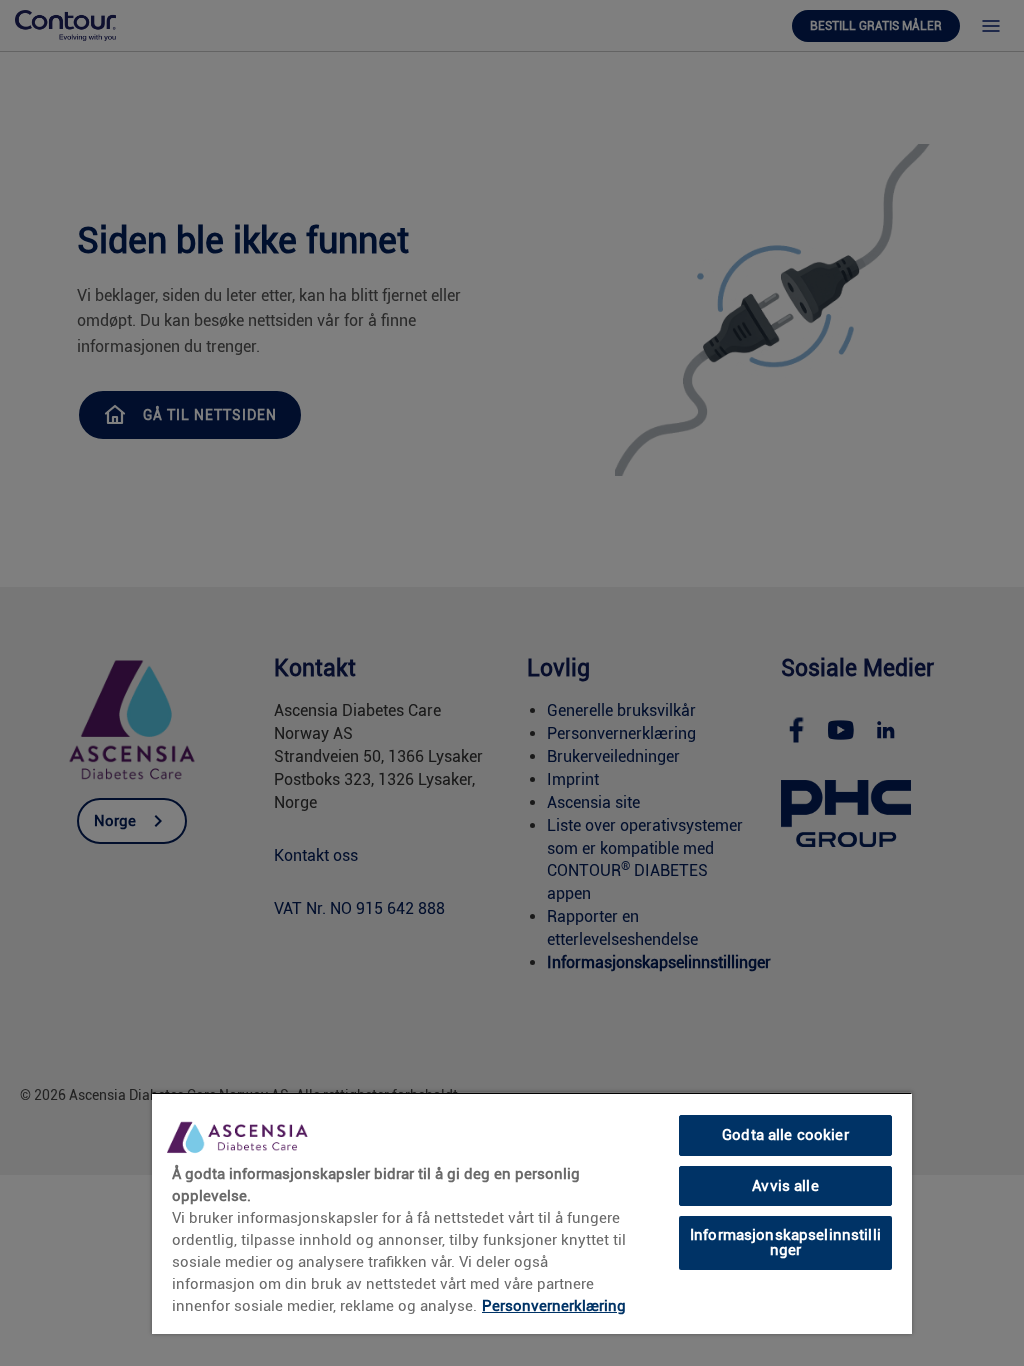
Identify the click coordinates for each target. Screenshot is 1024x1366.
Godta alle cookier (785, 1135)
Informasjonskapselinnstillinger (785, 1242)
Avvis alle (785, 1186)
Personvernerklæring (554, 1306)
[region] (532, 1213)
